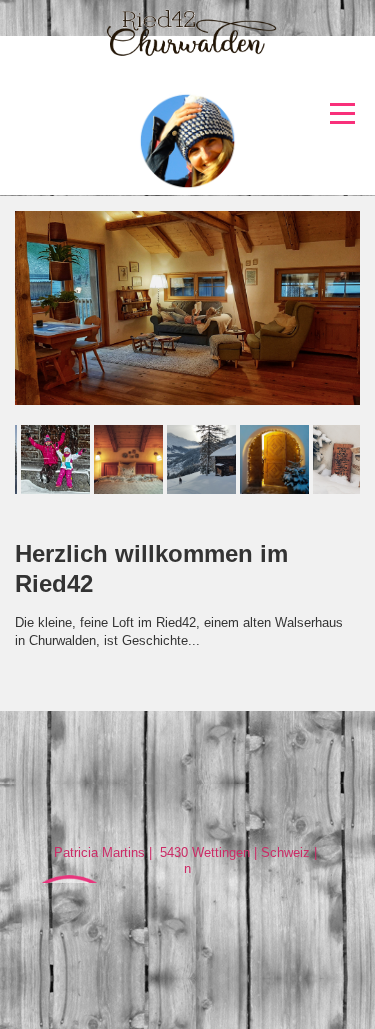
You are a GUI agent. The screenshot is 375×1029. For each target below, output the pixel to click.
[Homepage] (187, 57)
